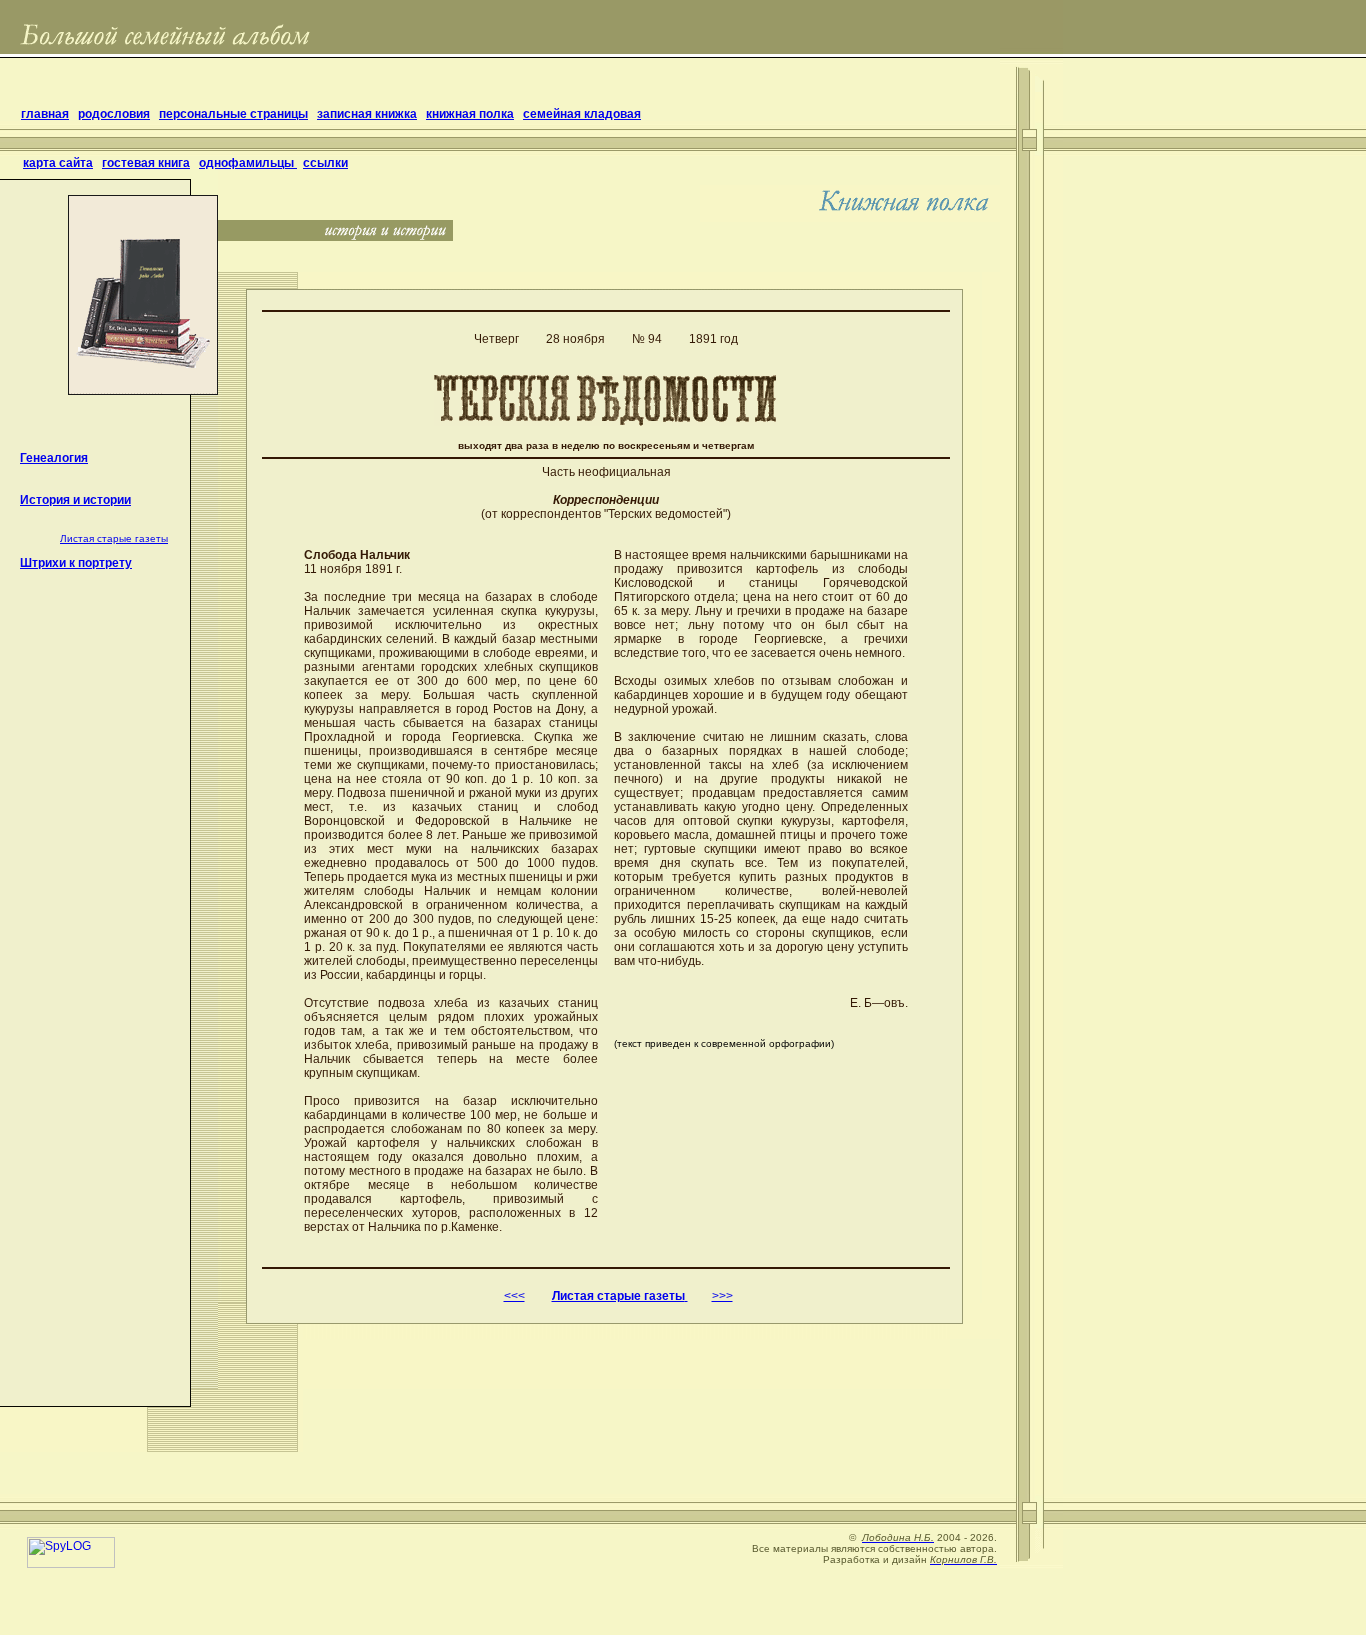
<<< (514, 1296)
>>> (722, 1296)
